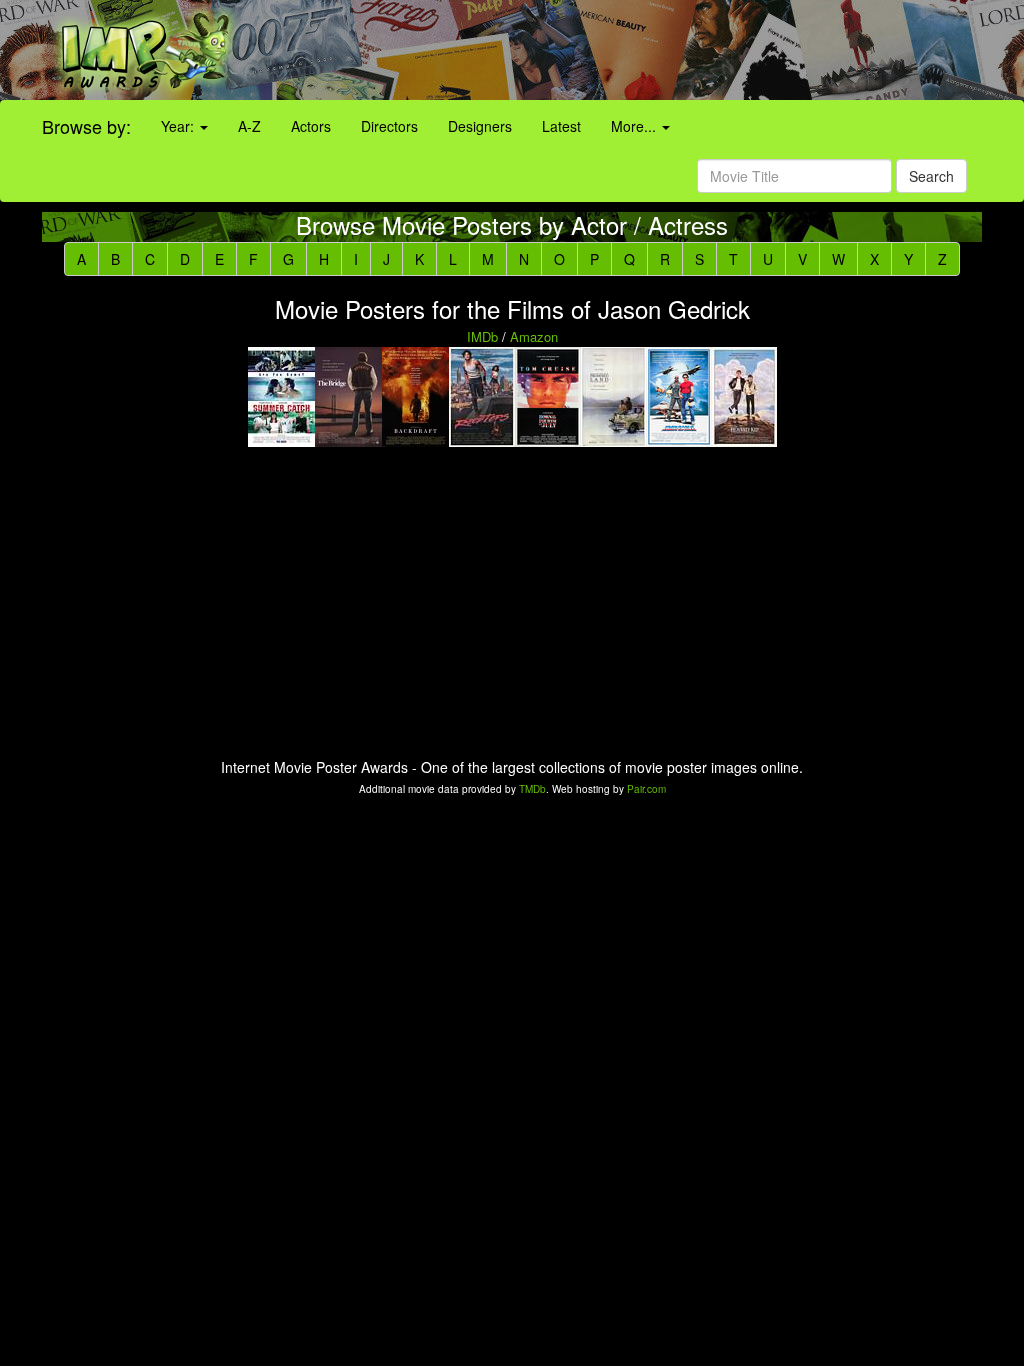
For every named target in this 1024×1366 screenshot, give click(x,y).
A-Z (249, 126)
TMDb (532, 789)
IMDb (482, 336)
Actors (311, 126)
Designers (480, 126)
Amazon (534, 336)
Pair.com (646, 789)
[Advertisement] (640, 50)
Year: (179, 126)
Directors (389, 126)
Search (931, 176)
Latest (561, 126)
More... (635, 126)
